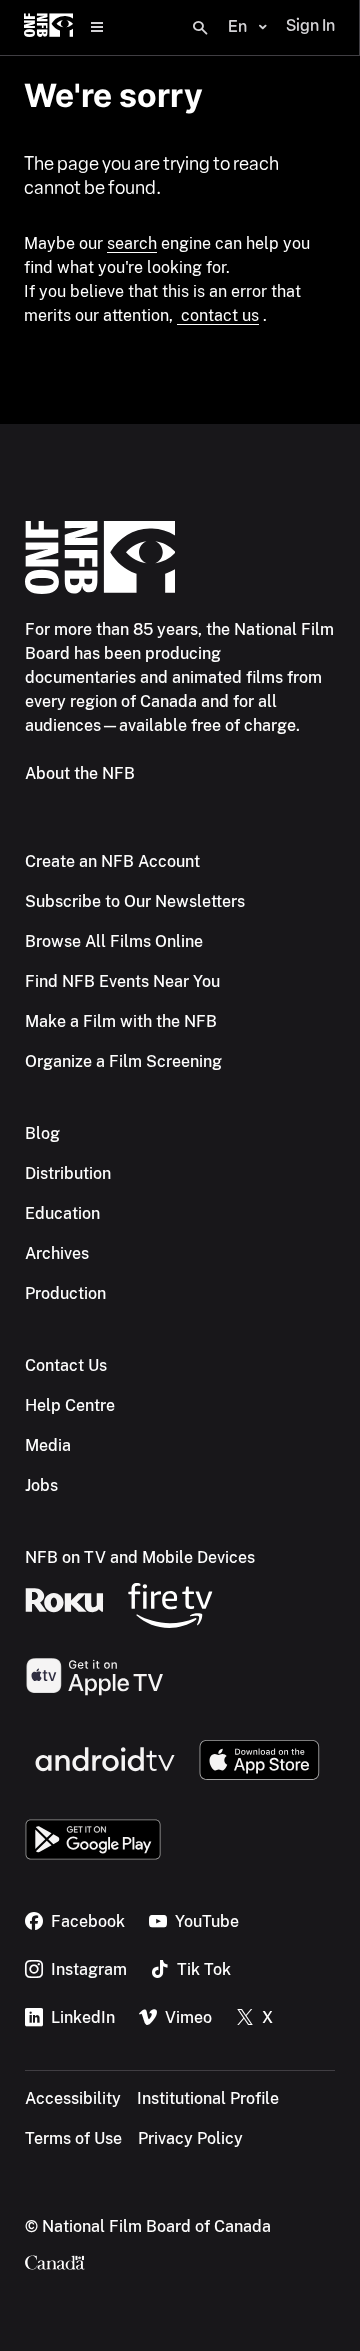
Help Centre (70, 1405)
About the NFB (80, 773)
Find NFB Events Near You (122, 981)
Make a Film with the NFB (121, 1021)
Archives (57, 1253)
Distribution (68, 1173)
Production (65, 1293)
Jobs (41, 1485)
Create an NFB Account (112, 861)
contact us (218, 315)
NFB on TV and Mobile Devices (140, 1557)
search (132, 243)
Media (48, 1445)
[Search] (200, 28)
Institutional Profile (208, 2098)
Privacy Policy (190, 2138)
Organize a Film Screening (123, 1061)
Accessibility (73, 2098)
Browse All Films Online (114, 941)
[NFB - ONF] (48, 27)
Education (62, 1213)
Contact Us (66, 1365)
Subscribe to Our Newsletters (135, 901)
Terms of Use (73, 2138)
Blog (42, 1133)
